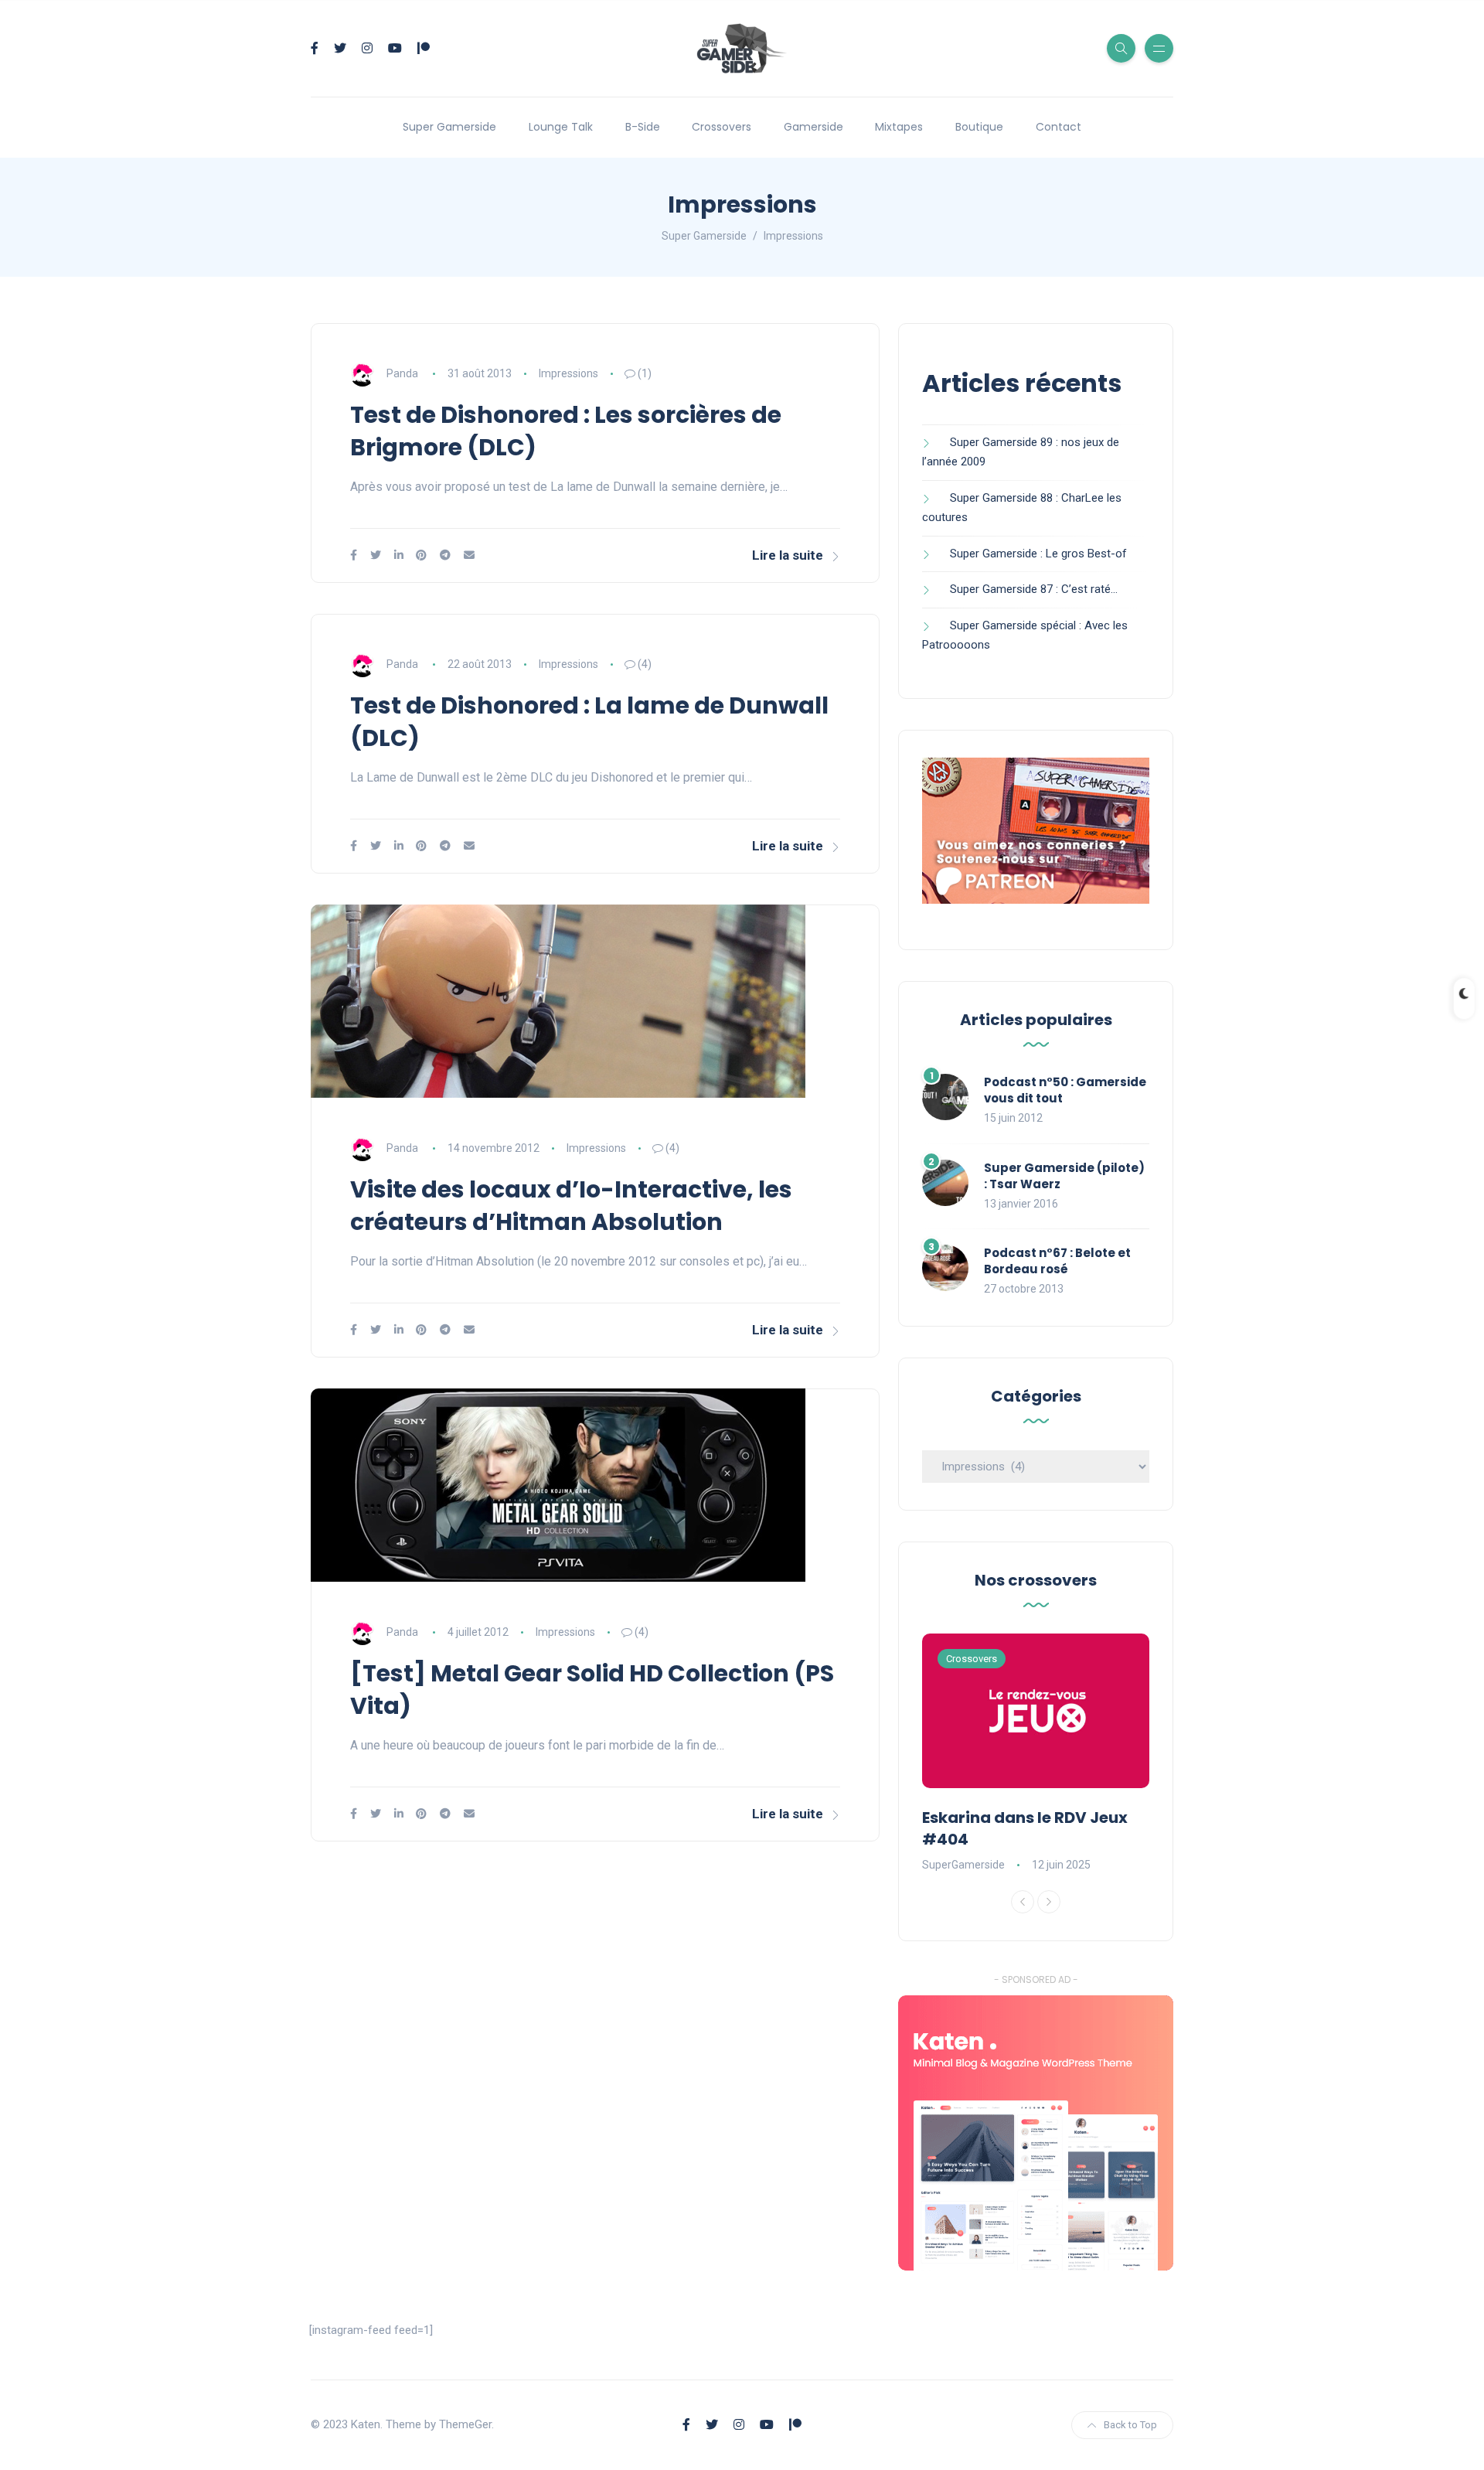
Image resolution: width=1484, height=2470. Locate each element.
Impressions (568, 373)
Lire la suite (788, 555)
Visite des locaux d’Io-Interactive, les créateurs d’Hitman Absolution (571, 1206)
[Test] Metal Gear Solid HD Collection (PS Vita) (592, 1690)
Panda (402, 373)
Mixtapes (899, 127)
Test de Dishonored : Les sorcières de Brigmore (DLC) (566, 431)
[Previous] (1023, 1902)
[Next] (1049, 1902)
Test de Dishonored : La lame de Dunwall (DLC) (589, 722)
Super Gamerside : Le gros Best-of (1038, 554)
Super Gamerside (449, 127)
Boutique (979, 127)
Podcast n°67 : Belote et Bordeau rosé (1057, 1261)
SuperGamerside (963, 1865)
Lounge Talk (561, 127)
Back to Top (1130, 2425)
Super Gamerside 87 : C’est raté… (1034, 589)
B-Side (643, 127)
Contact (1059, 127)
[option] (1036, 1754)
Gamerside (813, 127)
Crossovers (722, 127)
